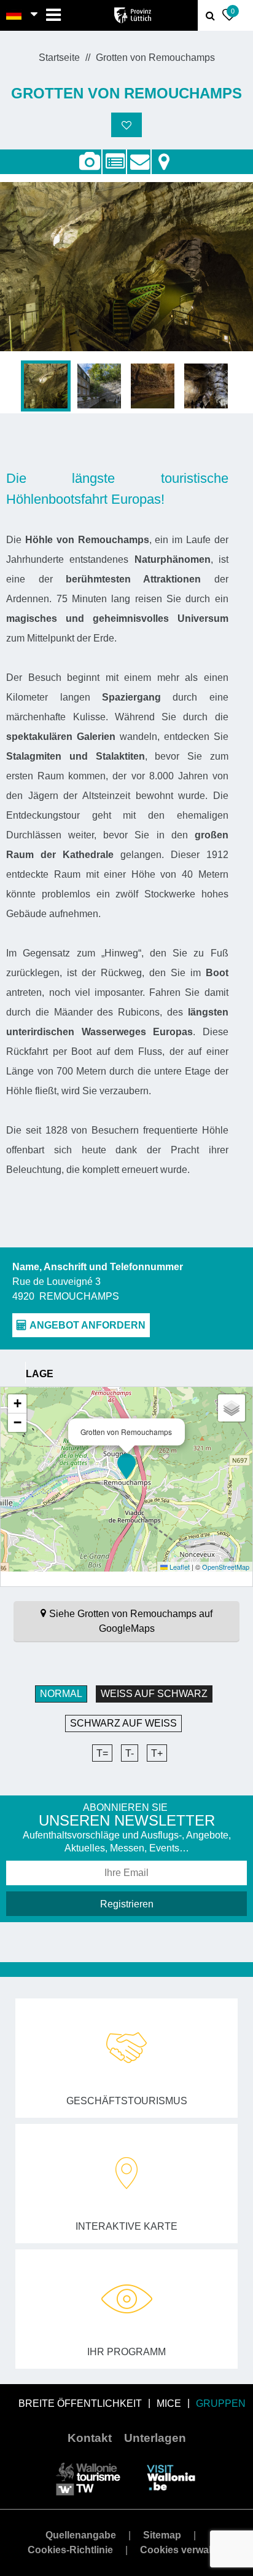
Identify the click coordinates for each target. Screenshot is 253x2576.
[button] (126, 1466)
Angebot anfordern (139, 155)
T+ (157, 1753)
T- (130, 1753)
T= (102, 1753)
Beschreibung (114, 155)
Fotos (89, 162)
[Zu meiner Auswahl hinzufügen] (126, 125)
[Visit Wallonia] (171, 2477)
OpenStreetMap (226, 1567)
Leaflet (179, 1567)
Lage (164, 155)
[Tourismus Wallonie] (88, 2477)
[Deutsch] (14, 15)
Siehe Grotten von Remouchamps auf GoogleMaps (131, 1621)
